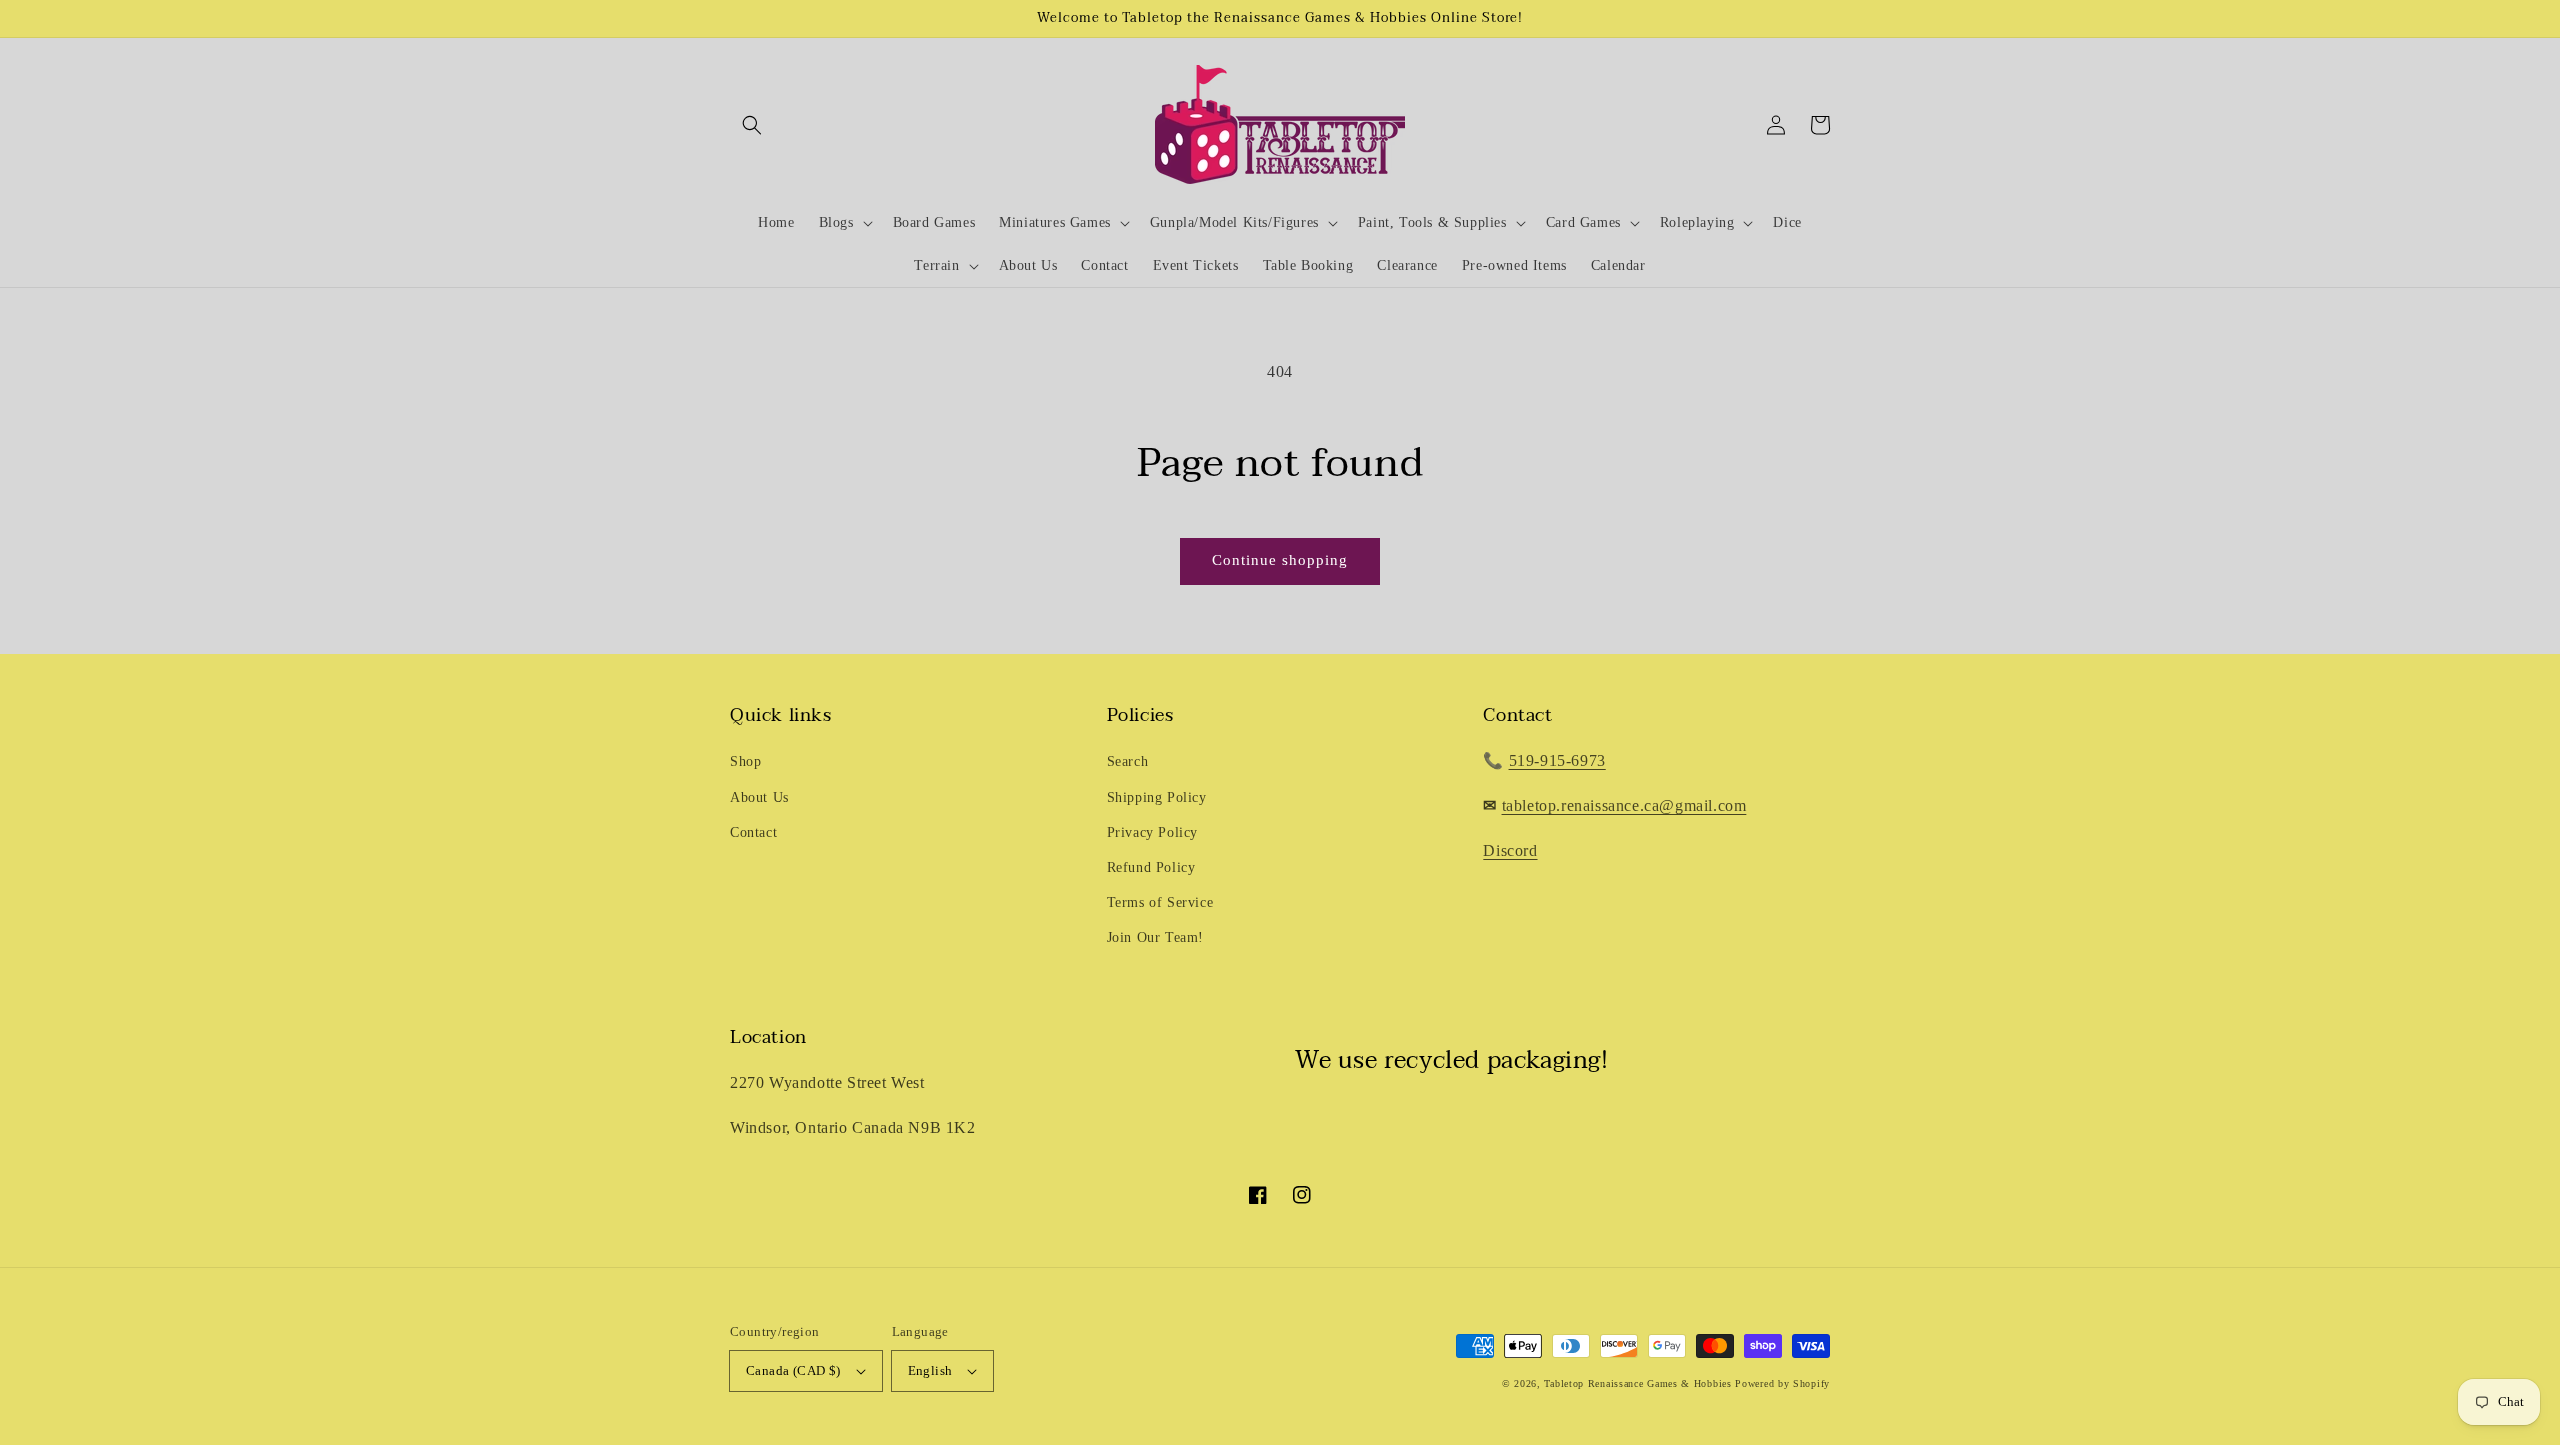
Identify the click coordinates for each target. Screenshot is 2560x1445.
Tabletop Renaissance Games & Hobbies (1637, 1383)
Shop (745, 761)
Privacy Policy (1152, 832)
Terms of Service (1160, 902)
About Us (759, 797)
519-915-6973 (1557, 760)
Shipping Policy (1157, 797)
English (930, 1370)
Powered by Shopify (1782, 1383)
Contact (753, 832)
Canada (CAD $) (793, 1370)
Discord (1510, 850)
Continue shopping (1280, 560)
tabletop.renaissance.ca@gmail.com (1624, 805)
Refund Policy (1151, 867)
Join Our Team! (1155, 937)
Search (1128, 761)
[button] (752, 125)
